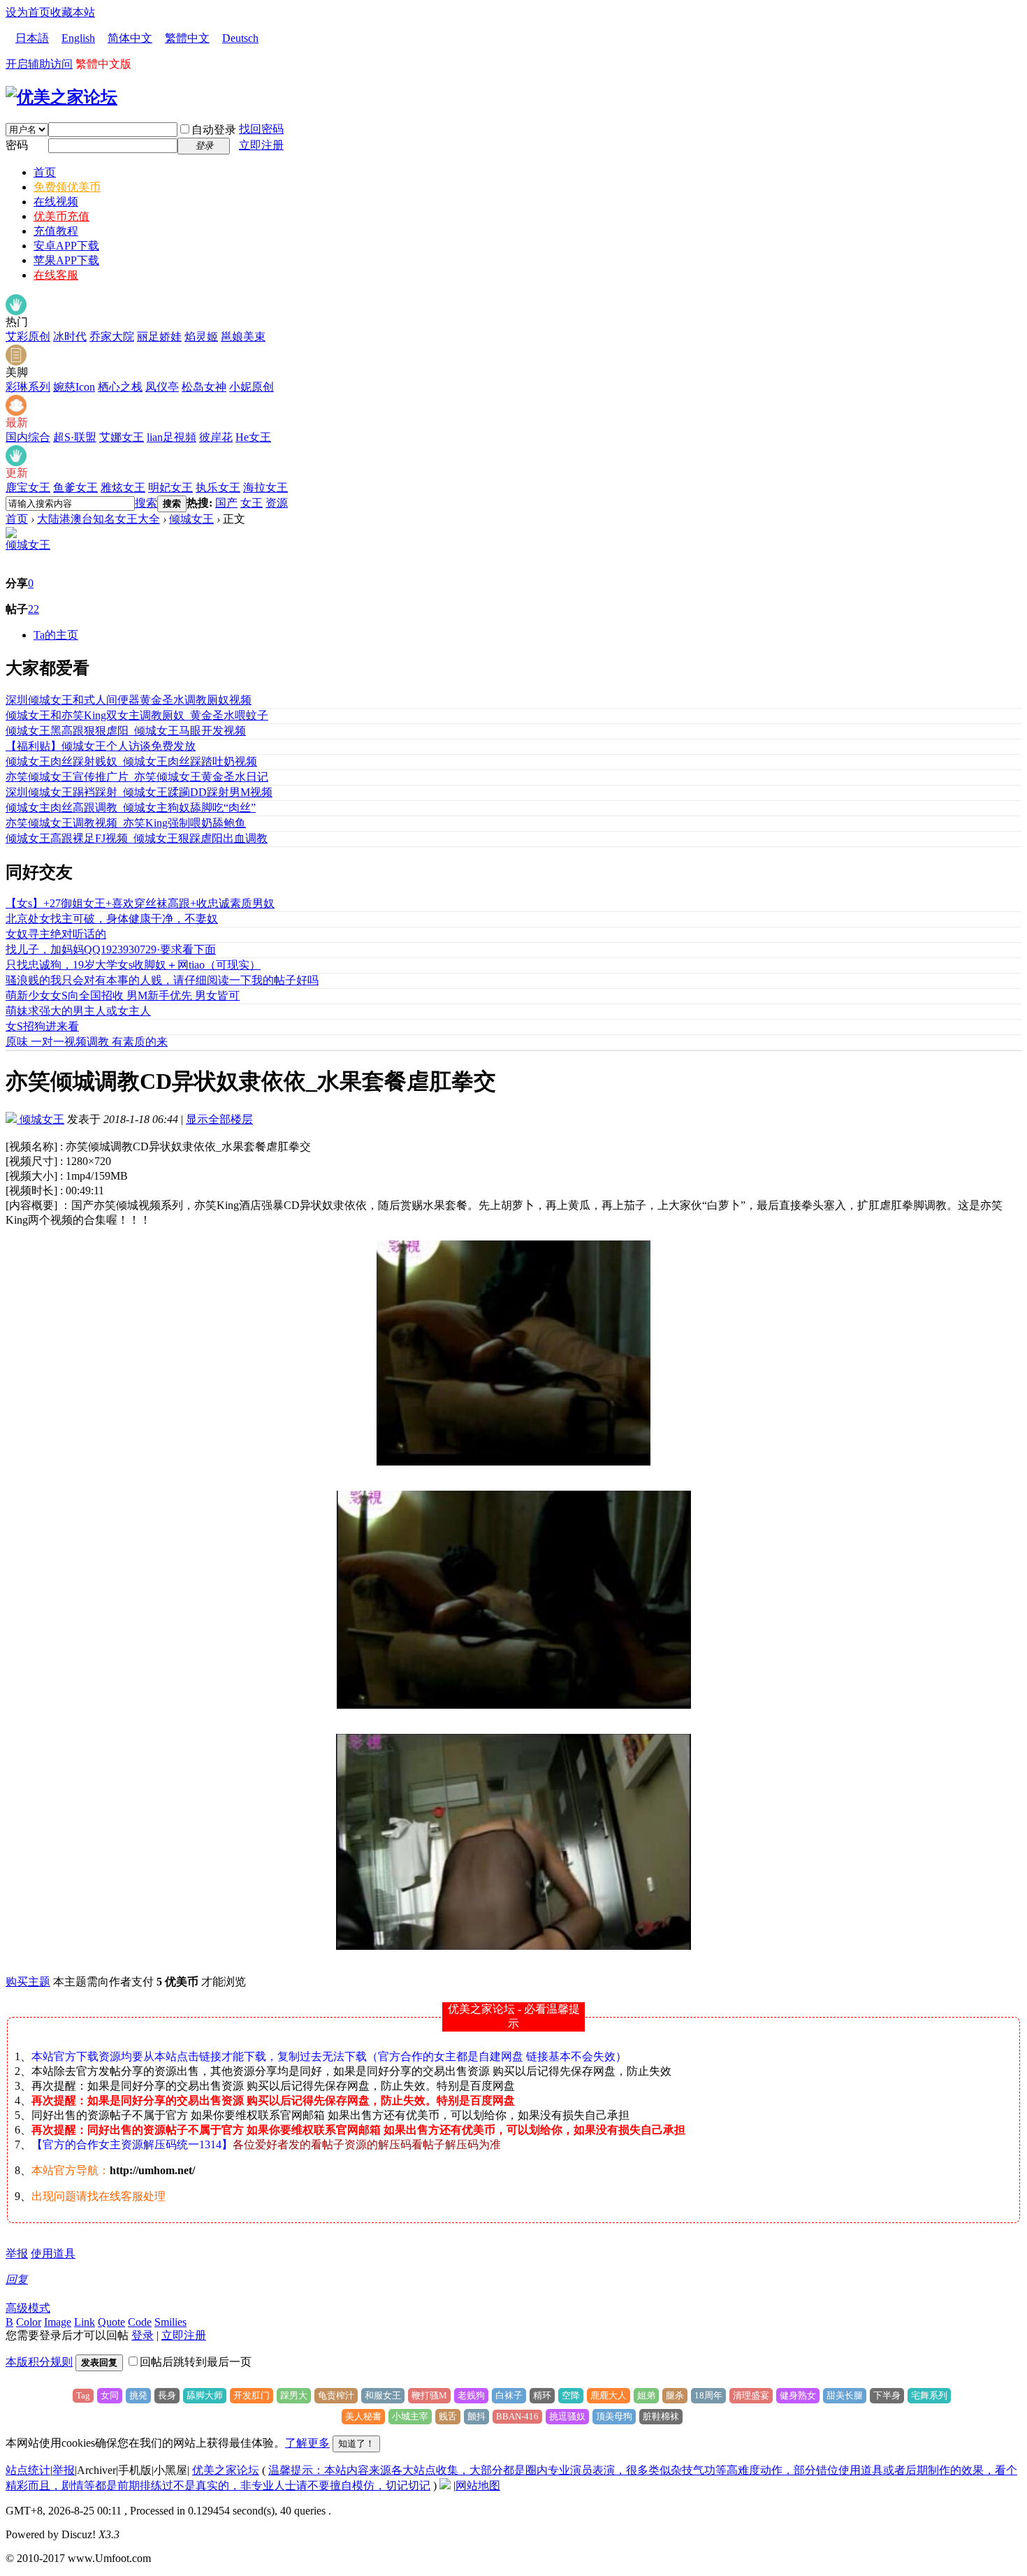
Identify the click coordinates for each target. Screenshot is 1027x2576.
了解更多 (307, 2443)
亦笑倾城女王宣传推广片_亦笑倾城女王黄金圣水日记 (137, 777)
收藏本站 (73, 12)
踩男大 (294, 2395)
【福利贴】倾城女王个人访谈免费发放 (101, 746)
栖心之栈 (120, 387)
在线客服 (56, 275)
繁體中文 (187, 38)
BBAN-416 (517, 2416)
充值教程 (56, 231)
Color (29, 2322)
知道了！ (356, 2444)
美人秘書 (363, 2416)
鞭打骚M (429, 2395)
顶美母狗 (614, 2416)
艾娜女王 (122, 437)
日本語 (32, 38)
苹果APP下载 (66, 260)
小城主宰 (410, 2416)
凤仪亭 (162, 387)
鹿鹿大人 (609, 2395)
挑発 (138, 2395)
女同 (110, 2395)
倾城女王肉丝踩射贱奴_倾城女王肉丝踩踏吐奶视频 (131, 761)
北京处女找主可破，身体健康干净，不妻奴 (112, 919)
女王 (252, 503)
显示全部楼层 (219, 1119)
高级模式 (28, 2308)
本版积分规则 (39, 2362)
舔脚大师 (205, 2395)
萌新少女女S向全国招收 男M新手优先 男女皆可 (123, 996)
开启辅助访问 (39, 64)
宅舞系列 (929, 2395)
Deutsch (240, 38)
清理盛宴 (751, 2395)
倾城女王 (191, 519)
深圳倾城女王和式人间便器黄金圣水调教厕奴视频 (129, 700)
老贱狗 (471, 2395)
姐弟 (646, 2395)
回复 (17, 2279)
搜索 (146, 503)
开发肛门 (252, 2395)
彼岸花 (216, 437)
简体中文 (130, 38)
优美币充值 (61, 216)
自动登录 (214, 130)
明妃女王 (170, 487)
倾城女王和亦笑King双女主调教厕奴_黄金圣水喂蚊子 (137, 715)
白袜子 (509, 2395)
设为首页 (28, 12)
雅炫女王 (123, 487)
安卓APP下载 (66, 246)
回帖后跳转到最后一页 (196, 2362)
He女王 (253, 437)
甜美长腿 (845, 2395)
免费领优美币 (67, 187)
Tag (83, 2395)
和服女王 (383, 2395)
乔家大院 (112, 337)
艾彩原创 (28, 337)
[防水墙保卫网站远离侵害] (445, 2485)
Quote (111, 2322)
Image (58, 2322)
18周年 (708, 2395)
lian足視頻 (172, 437)
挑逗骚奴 (567, 2416)
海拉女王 (265, 487)
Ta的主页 (56, 635)
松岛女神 (204, 387)
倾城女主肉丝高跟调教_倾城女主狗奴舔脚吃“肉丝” (131, 808)
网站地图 (478, 2485)
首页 (45, 172)
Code (140, 2322)
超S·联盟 (75, 437)
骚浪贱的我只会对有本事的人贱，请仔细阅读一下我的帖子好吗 (162, 980)
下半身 (887, 2395)
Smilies (170, 2322)
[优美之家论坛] (61, 97)
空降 (571, 2395)
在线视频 (56, 202)
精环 (542, 2395)
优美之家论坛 (226, 2470)
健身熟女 (798, 2395)
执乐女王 (218, 487)
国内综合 (28, 437)
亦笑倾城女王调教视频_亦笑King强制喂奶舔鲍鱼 (126, 823)
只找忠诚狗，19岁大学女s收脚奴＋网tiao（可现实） (133, 965)
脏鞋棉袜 (661, 2416)
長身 (167, 2395)
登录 (143, 2335)
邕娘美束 (243, 337)
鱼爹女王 (75, 487)
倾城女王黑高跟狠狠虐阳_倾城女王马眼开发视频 (126, 731)
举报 (17, 2253)
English (78, 38)
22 (34, 609)
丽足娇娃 (159, 337)
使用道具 (53, 2253)
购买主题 (28, 1982)
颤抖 (476, 2416)
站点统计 (28, 2470)
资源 (277, 503)
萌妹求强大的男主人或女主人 (78, 1011)
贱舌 (448, 2416)
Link (85, 2322)
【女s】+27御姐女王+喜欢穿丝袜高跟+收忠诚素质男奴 (140, 903)
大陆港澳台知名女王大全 (99, 519)
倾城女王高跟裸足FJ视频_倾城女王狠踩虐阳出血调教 (137, 838)
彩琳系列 (28, 387)
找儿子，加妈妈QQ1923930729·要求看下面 (111, 949)
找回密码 (261, 129)
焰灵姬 (201, 337)
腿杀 (675, 2395)
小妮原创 (252, 387)
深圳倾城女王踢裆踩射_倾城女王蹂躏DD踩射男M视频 (139, 792)
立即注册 (261, 145)
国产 (226, 503)
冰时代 (70, 337)
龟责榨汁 (336, 2395)
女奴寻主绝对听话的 (56, 934)
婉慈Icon (74, 387)
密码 (17, 145)
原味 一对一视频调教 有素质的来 (87, 1042)
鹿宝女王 (28, 487)
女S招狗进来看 (42, 1026)
